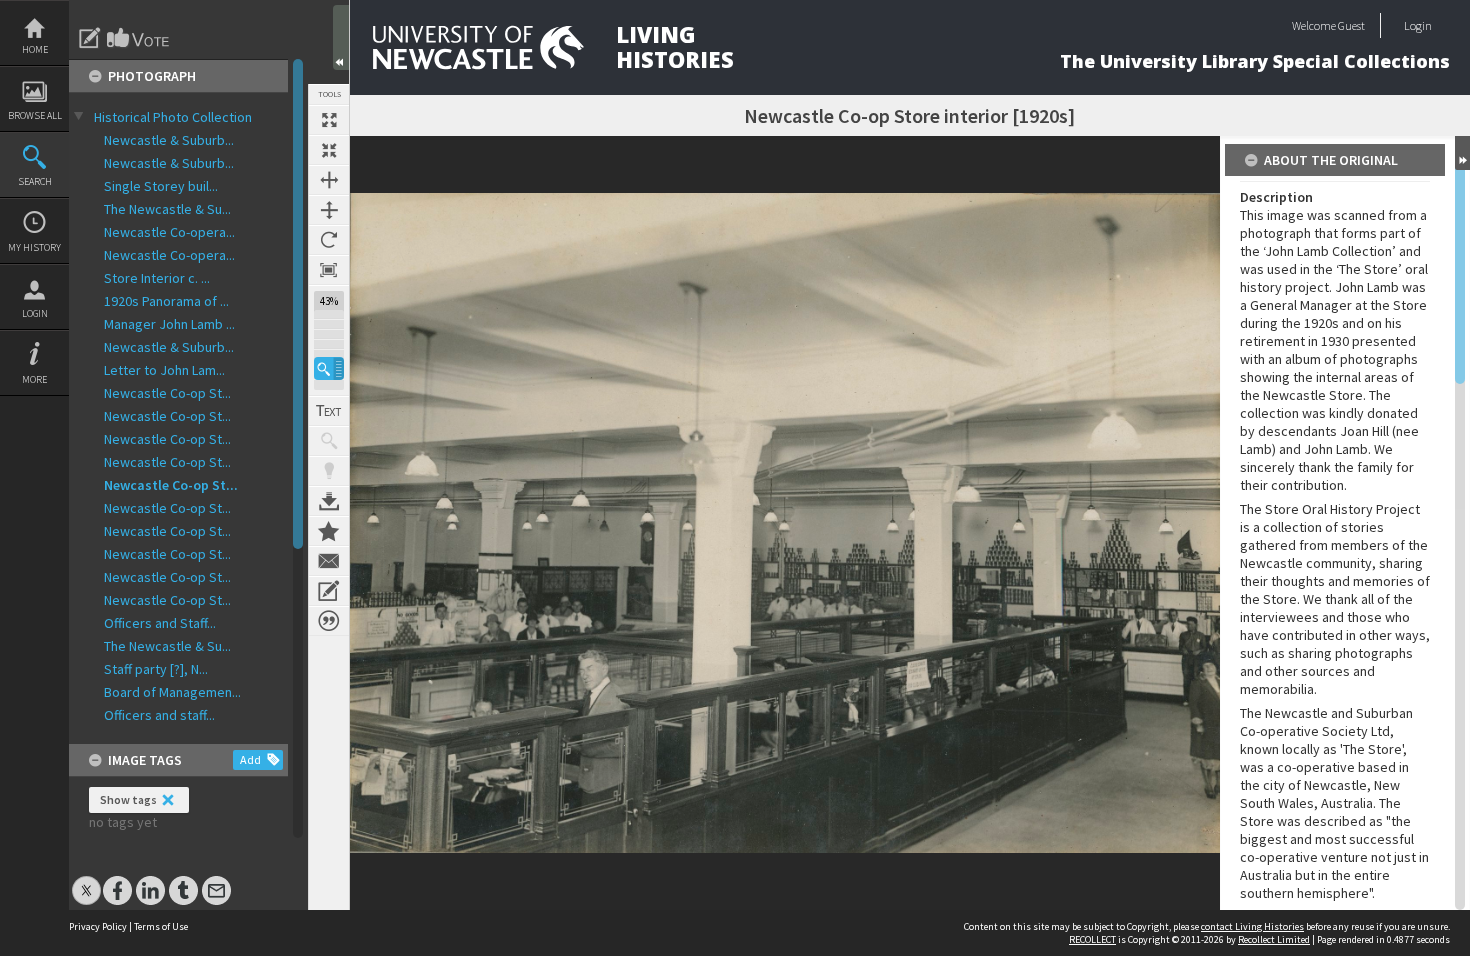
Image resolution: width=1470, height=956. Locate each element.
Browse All (35, 115)
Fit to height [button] (329, 210)
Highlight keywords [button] (329, 471)
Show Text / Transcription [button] (329, 411)
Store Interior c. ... (157, 278)
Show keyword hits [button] (329, 441)
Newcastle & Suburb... (169, 140)
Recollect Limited (1274, 939)
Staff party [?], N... (156, 669)
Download (329, 501)
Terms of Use (161, 926)
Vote (139, 38)
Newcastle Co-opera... (169, 232)
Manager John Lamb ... (169, 324)
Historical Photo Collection (173, 117)
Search (35, 181)
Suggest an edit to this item (90, 38)
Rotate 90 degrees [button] (329, 240)
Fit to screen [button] (329, 150)
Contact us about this (329, 561)
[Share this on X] (86, 880)
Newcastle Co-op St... (167, 393)
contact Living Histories (1252, 926)
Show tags (128, 799)
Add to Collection (329, 531)
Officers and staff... (159, 715)
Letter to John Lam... (164, 370)
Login (35, 313)
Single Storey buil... (161, 186)
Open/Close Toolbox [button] (341, 37)
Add (250, 759)
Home (35, 49)
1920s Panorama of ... (166, 301)
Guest (1351, 25)
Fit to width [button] (329, 180)
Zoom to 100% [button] (329, 270)
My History (34, 247)
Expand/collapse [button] (1462, 153)
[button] (329, 368)
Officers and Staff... (160, 623)
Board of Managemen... (172, 692)
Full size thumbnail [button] (329, 120)
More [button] (34, 379)
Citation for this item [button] (329, 621)
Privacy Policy (98, 926)
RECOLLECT (1092, 939)
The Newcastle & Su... (167, 209)
